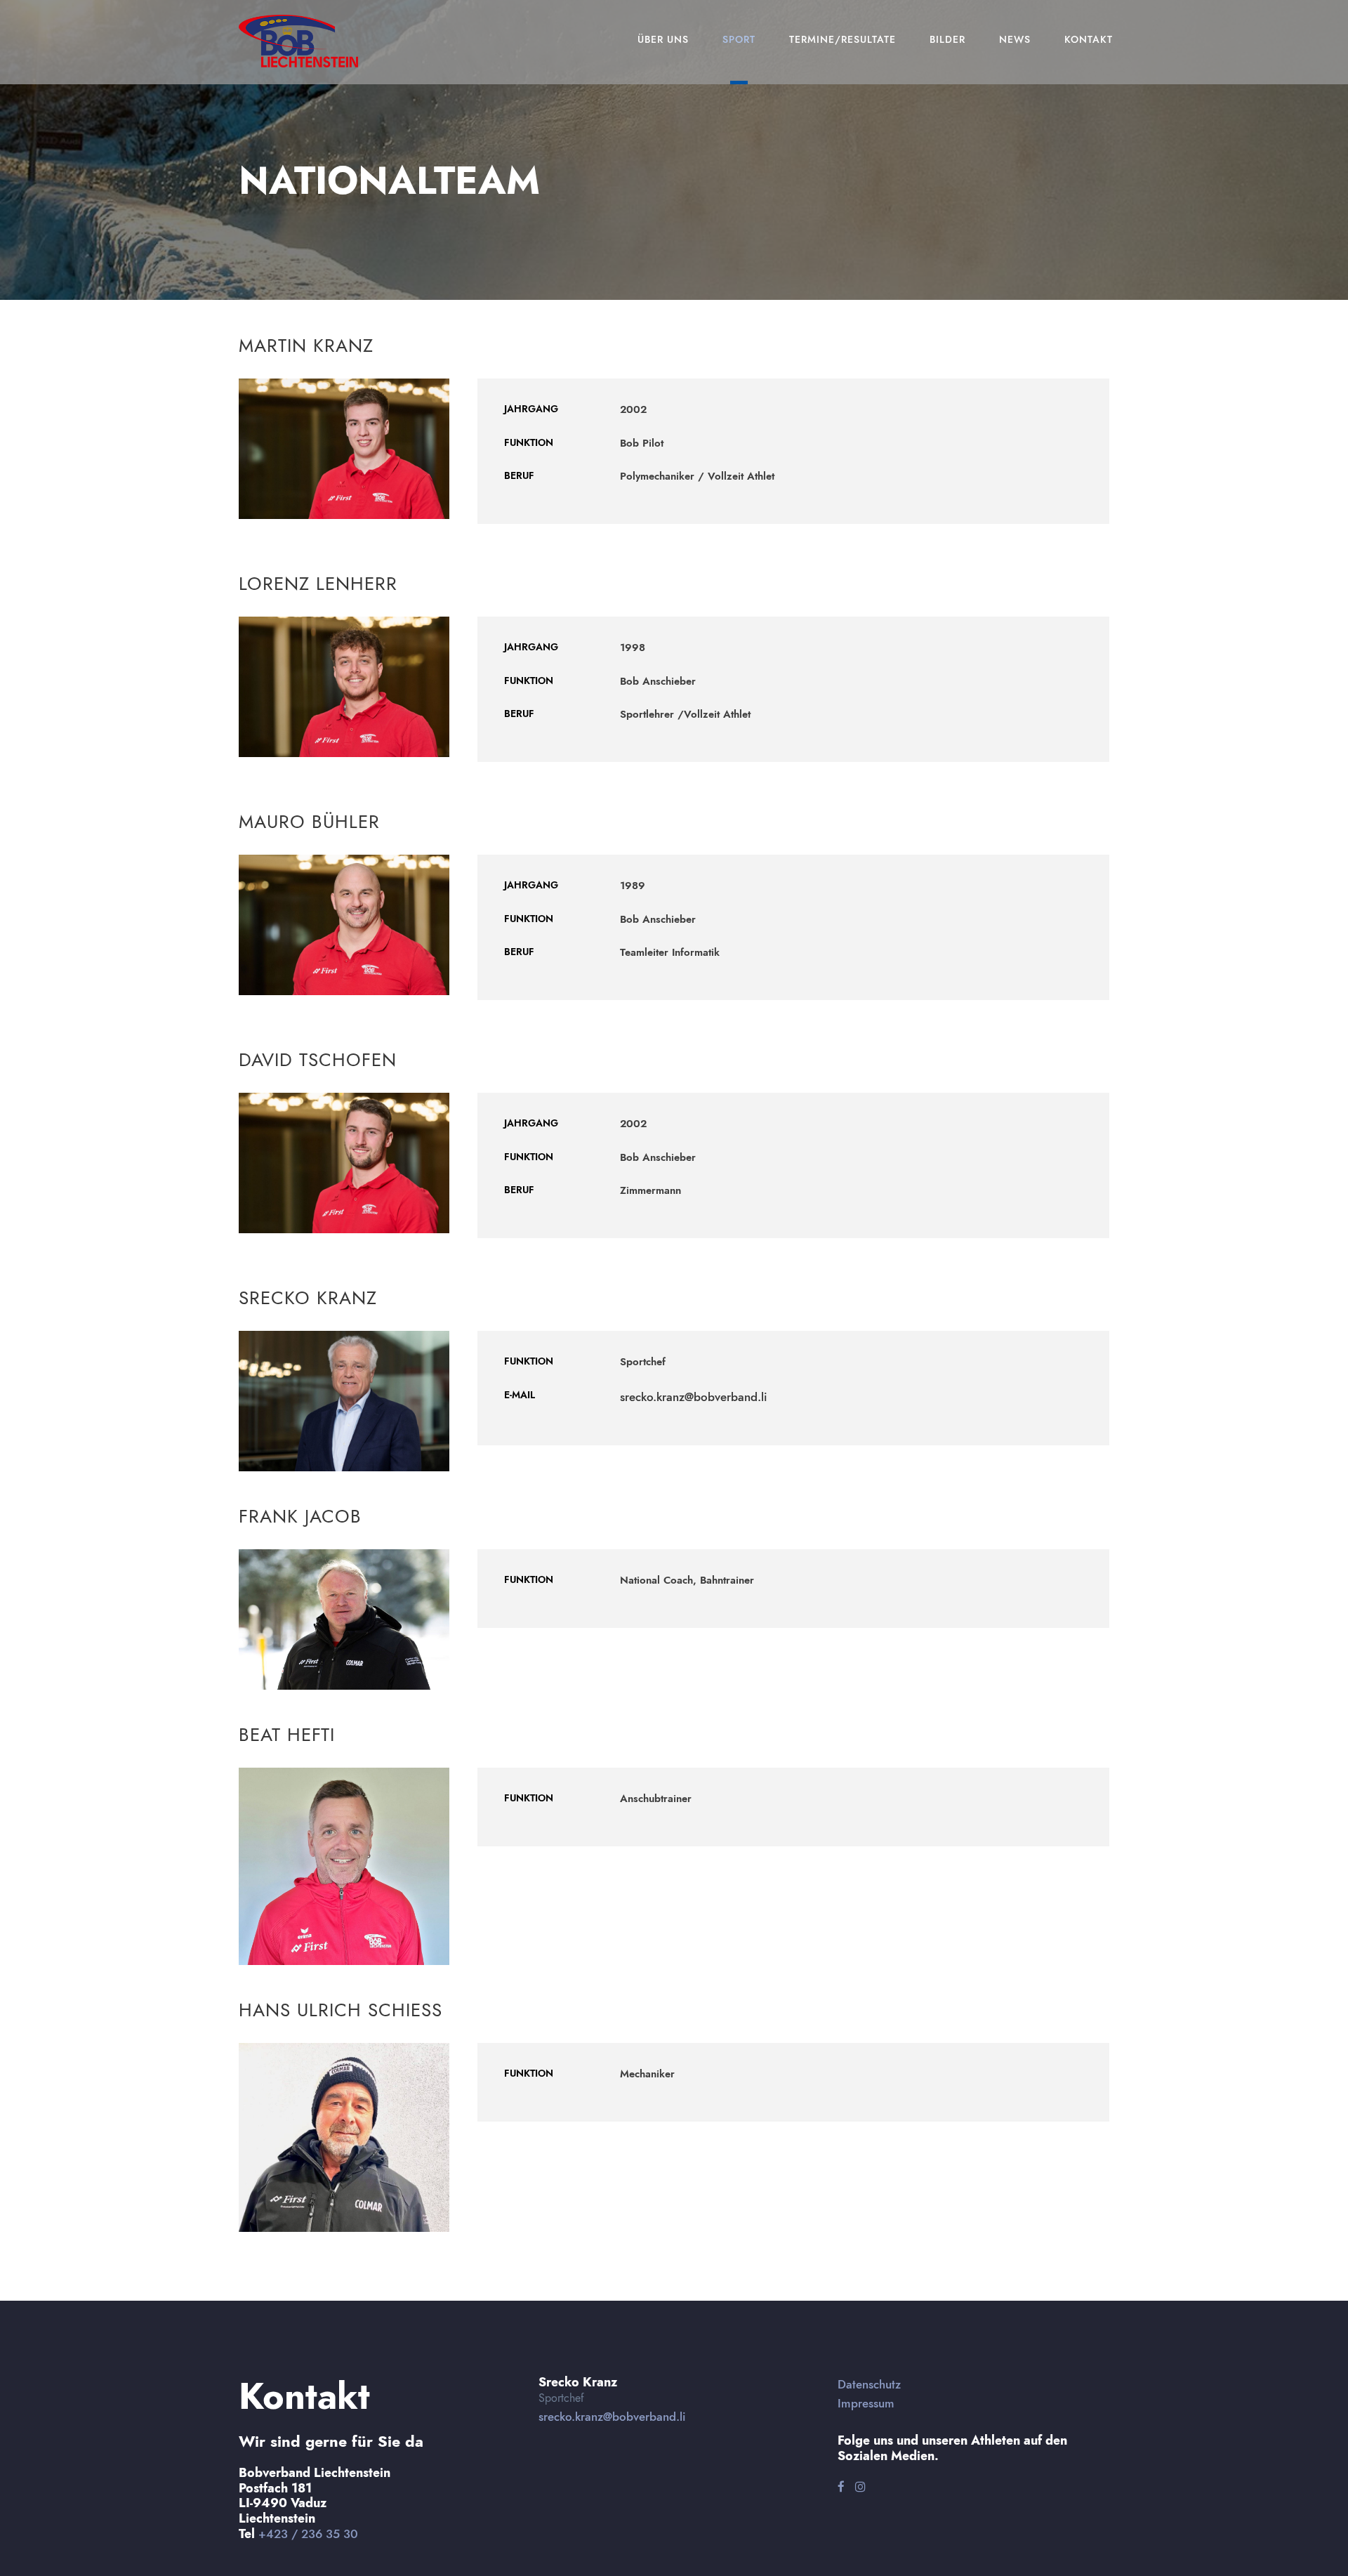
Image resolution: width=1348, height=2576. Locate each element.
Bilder (947, 40)
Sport (739, 40)
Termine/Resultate (842, 40)
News (1015, 40)
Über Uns (663, 40)
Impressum (866, 2403)
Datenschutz (869, 2384)
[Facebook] (841, 2487)
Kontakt (1089, 40)
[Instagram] (860, 2487)
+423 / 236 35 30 (308, 2534)
